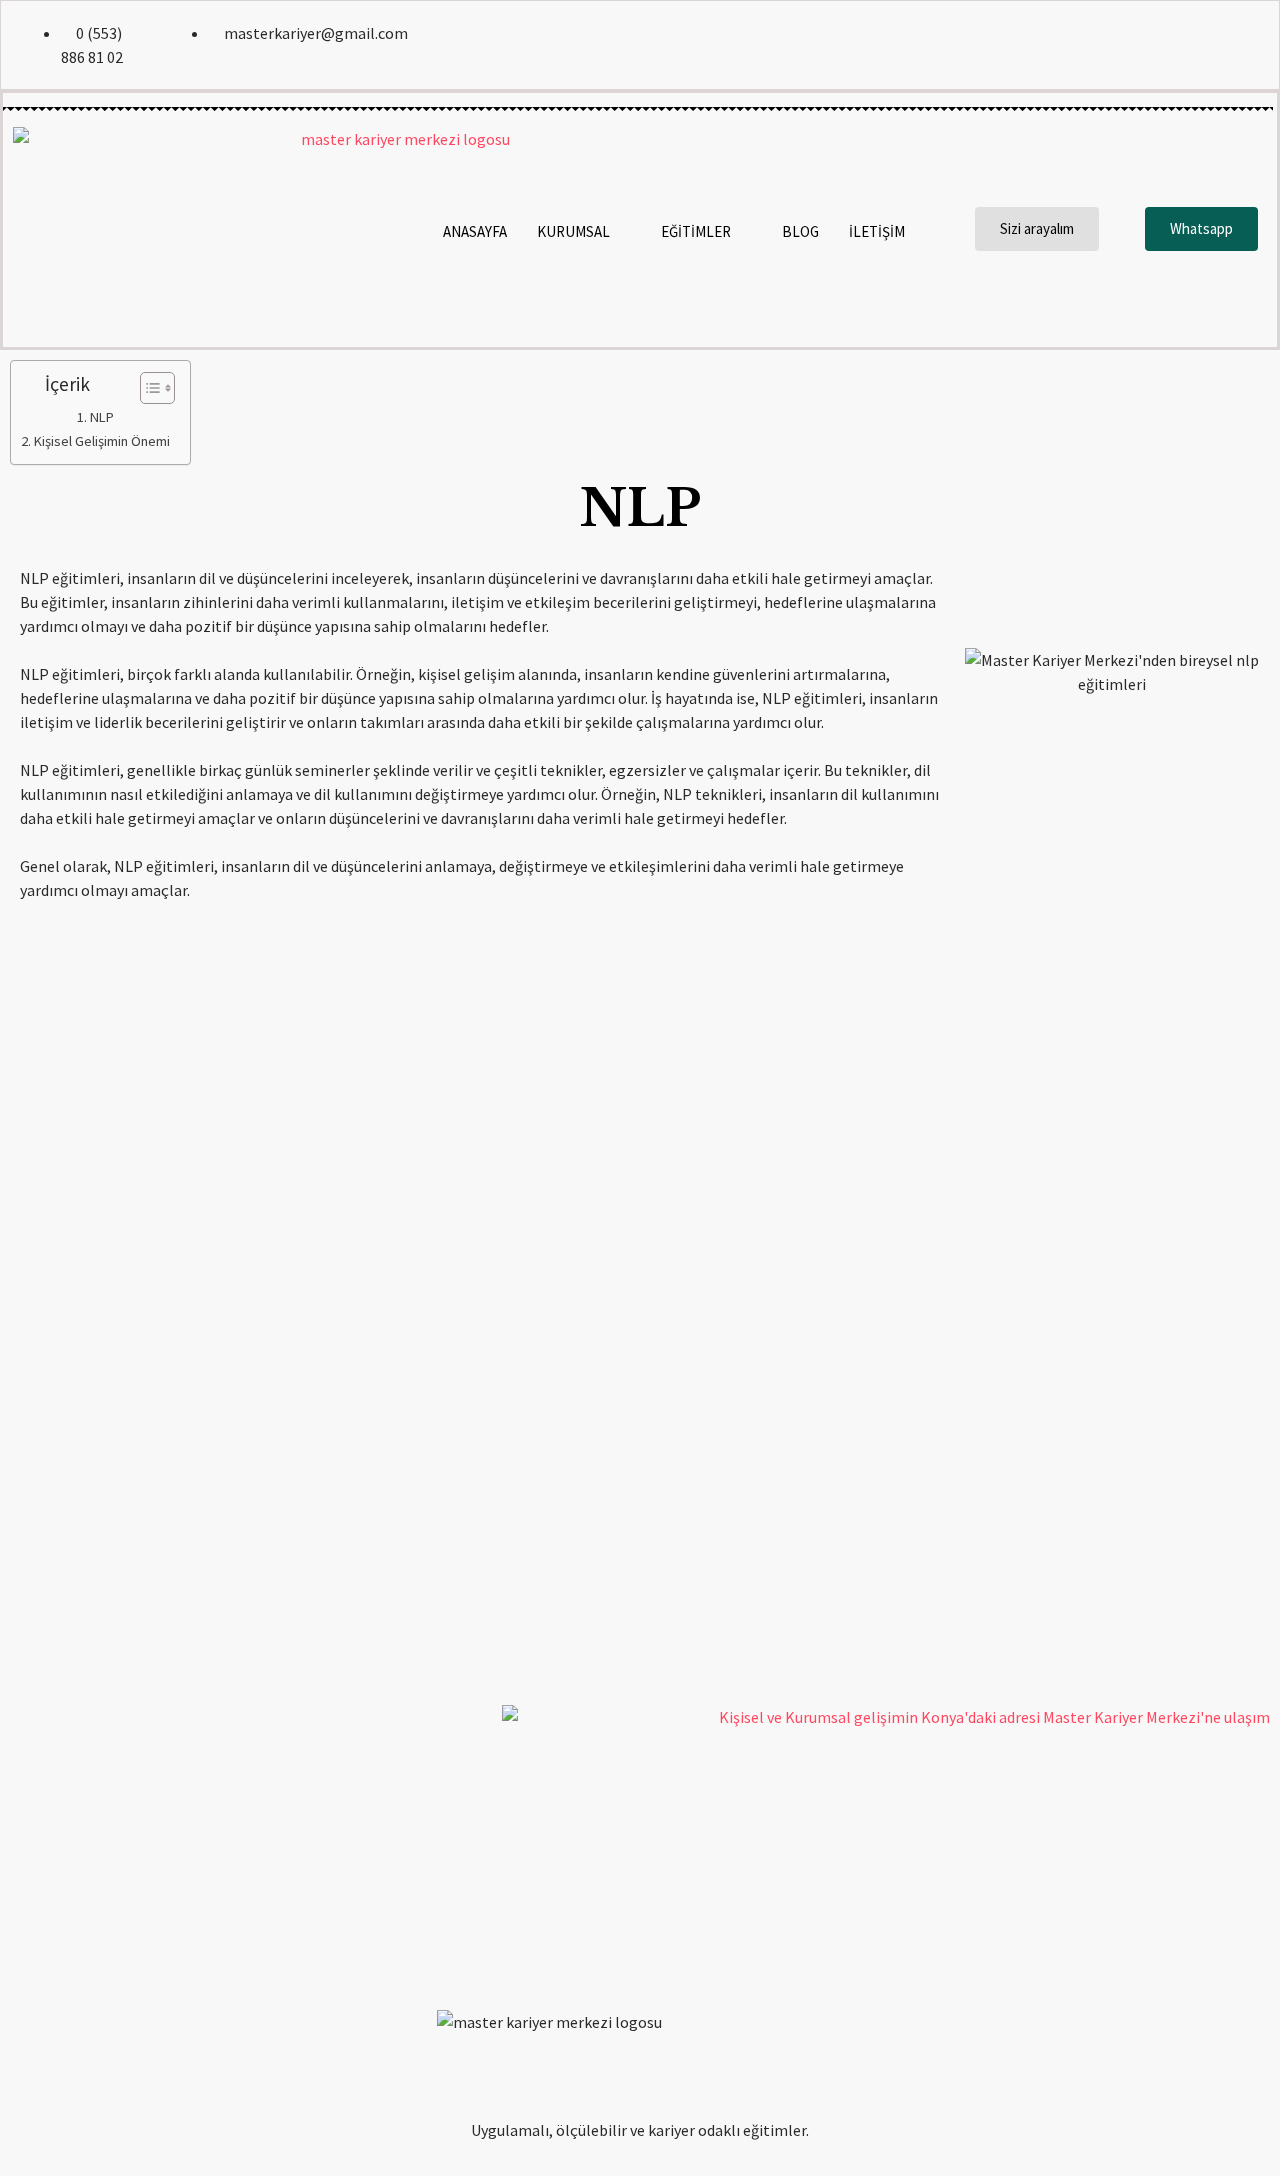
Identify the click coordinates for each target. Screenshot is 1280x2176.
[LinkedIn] (1204, 45)
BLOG (800, 231)
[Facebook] (1118, 45)
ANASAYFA (475, 231)
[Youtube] (1247, 45)
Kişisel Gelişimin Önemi (102, 441)
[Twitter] (1161, 45)
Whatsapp (1201, 228)
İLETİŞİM (877, 231)
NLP (102, 417)
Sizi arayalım (1037, 228)
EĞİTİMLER (696, 231)
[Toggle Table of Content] (147, 388)
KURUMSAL (573, 231)
